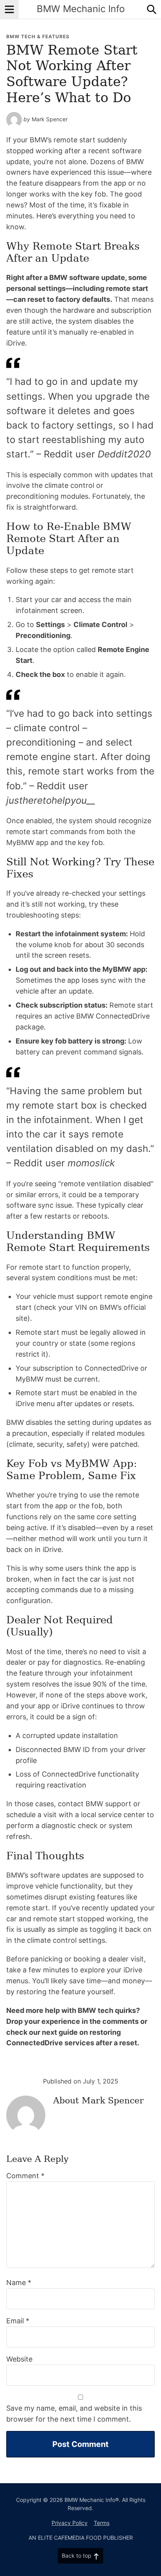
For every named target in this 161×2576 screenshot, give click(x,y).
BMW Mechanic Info (81, 9)
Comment (25, 2176)
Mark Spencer (50, 119)
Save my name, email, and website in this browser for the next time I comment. (74, 2414)
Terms (102, 2523)
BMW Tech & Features (38, 36)
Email (18, 2321)
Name (19, 2283)
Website (19, 2359)
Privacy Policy (70, 2523)
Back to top (77, 2556)
